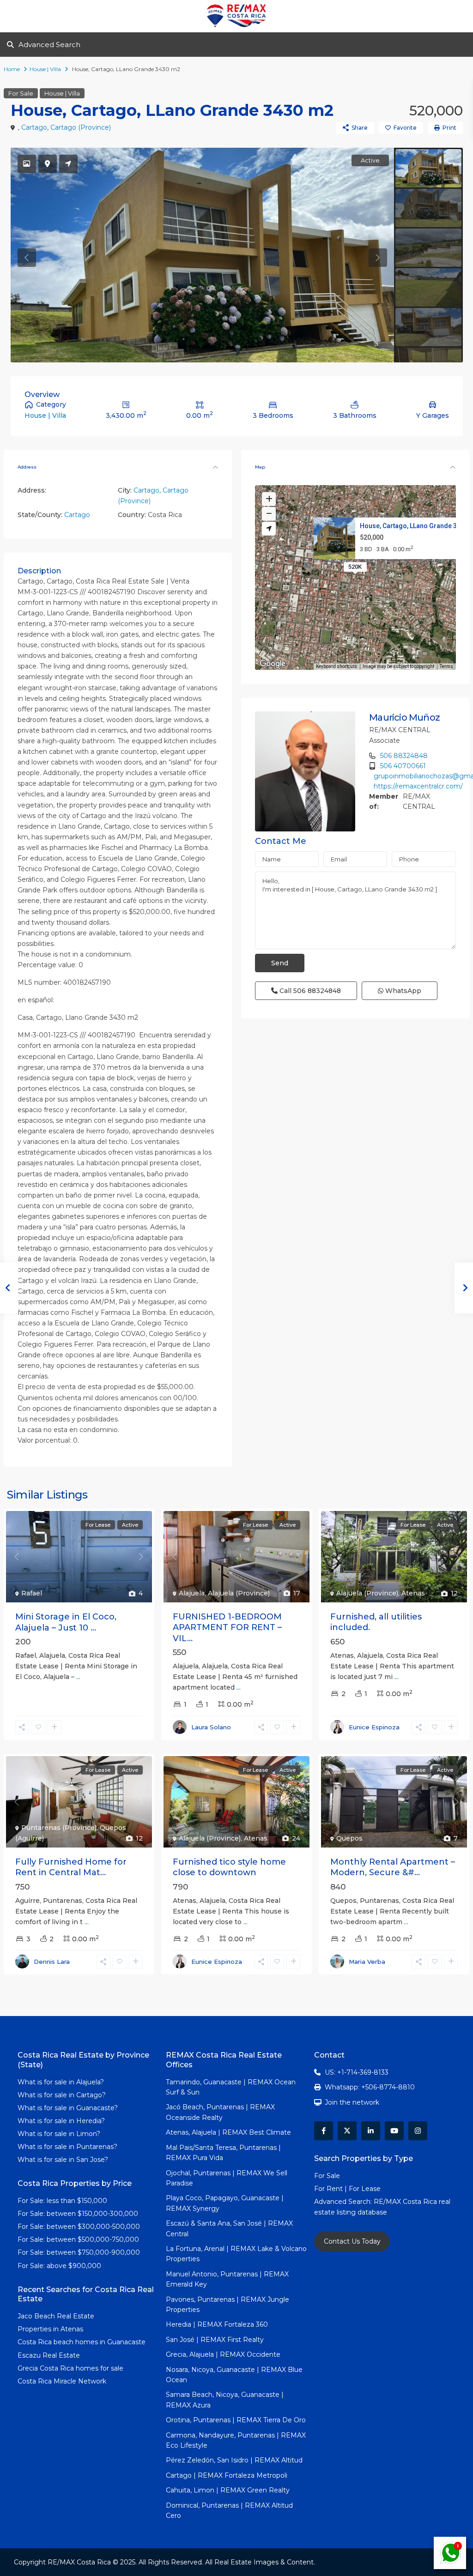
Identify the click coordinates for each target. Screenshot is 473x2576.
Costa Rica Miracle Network (62, 2381)
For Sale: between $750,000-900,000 (79, 2252)
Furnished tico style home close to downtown (229, 1867)
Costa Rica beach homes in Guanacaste (82, 2342)
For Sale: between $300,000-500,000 (79, 2227)
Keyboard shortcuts (337, 666)
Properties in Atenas (50, 2329)
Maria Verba (367, 1962)
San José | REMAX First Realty (215, 2340)
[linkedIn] (371, 2131)
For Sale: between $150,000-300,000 (78, 2214)
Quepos (349, 1838)
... (78, 1677)
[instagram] (418, 2131)
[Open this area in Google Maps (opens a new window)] (273, 664)
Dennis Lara (52, 1962)
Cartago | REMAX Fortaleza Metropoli (227, 2475)
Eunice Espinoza (374, 1727)
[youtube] (394, 2131)
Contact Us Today (352, 2241)
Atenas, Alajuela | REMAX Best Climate (228, 2132)
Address (27, 467)
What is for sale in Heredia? (61, 2121)
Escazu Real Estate (49, 2355)
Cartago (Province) (81, 127)
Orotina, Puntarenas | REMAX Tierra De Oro (236, 2420)
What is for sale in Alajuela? (61, 2082)
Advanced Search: (344, 2202)
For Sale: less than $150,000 (62, 2201)
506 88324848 (404, 756)
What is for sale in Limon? (59, 2134)
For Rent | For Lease (347, 2189)
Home (12, 69)
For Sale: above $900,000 (60, 2266)
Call (309, 991)
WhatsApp (402, 991)
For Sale (21, 93)
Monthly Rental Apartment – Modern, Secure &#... (393, 1867)
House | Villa (45, 69)
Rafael (32, 1593)
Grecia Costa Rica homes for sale (70, 2368)
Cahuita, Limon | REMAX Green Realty (228, 2490)
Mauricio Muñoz (404, 717)
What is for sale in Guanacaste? (68, 2108)
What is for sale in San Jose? (63, 2160)
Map (260, 467)
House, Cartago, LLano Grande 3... (411, 525)
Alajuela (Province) (239, 1593)
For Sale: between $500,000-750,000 (78, 2239)
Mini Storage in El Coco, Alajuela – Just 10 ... (66, 1622)
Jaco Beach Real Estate (57, 2316)
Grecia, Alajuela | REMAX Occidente (223, 2354)
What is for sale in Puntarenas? (67, 2147)
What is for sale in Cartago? (62, 2095)
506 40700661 (403, 766)
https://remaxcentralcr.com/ (418, 786)
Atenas (413, 1593)
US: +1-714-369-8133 (357, 2072)
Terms (446, 666)
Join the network (352, 2102)
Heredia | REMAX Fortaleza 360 (217, 2324)
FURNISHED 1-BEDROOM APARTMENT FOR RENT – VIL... (227, 1628)
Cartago (34, 127)
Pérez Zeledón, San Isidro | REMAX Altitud (234, 2460)
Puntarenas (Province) (59, 1828)
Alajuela (192, 1593)
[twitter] (347, 2131)
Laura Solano (211, 1727)
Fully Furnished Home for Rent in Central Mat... (71, 1867)
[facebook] (324, 2131)
